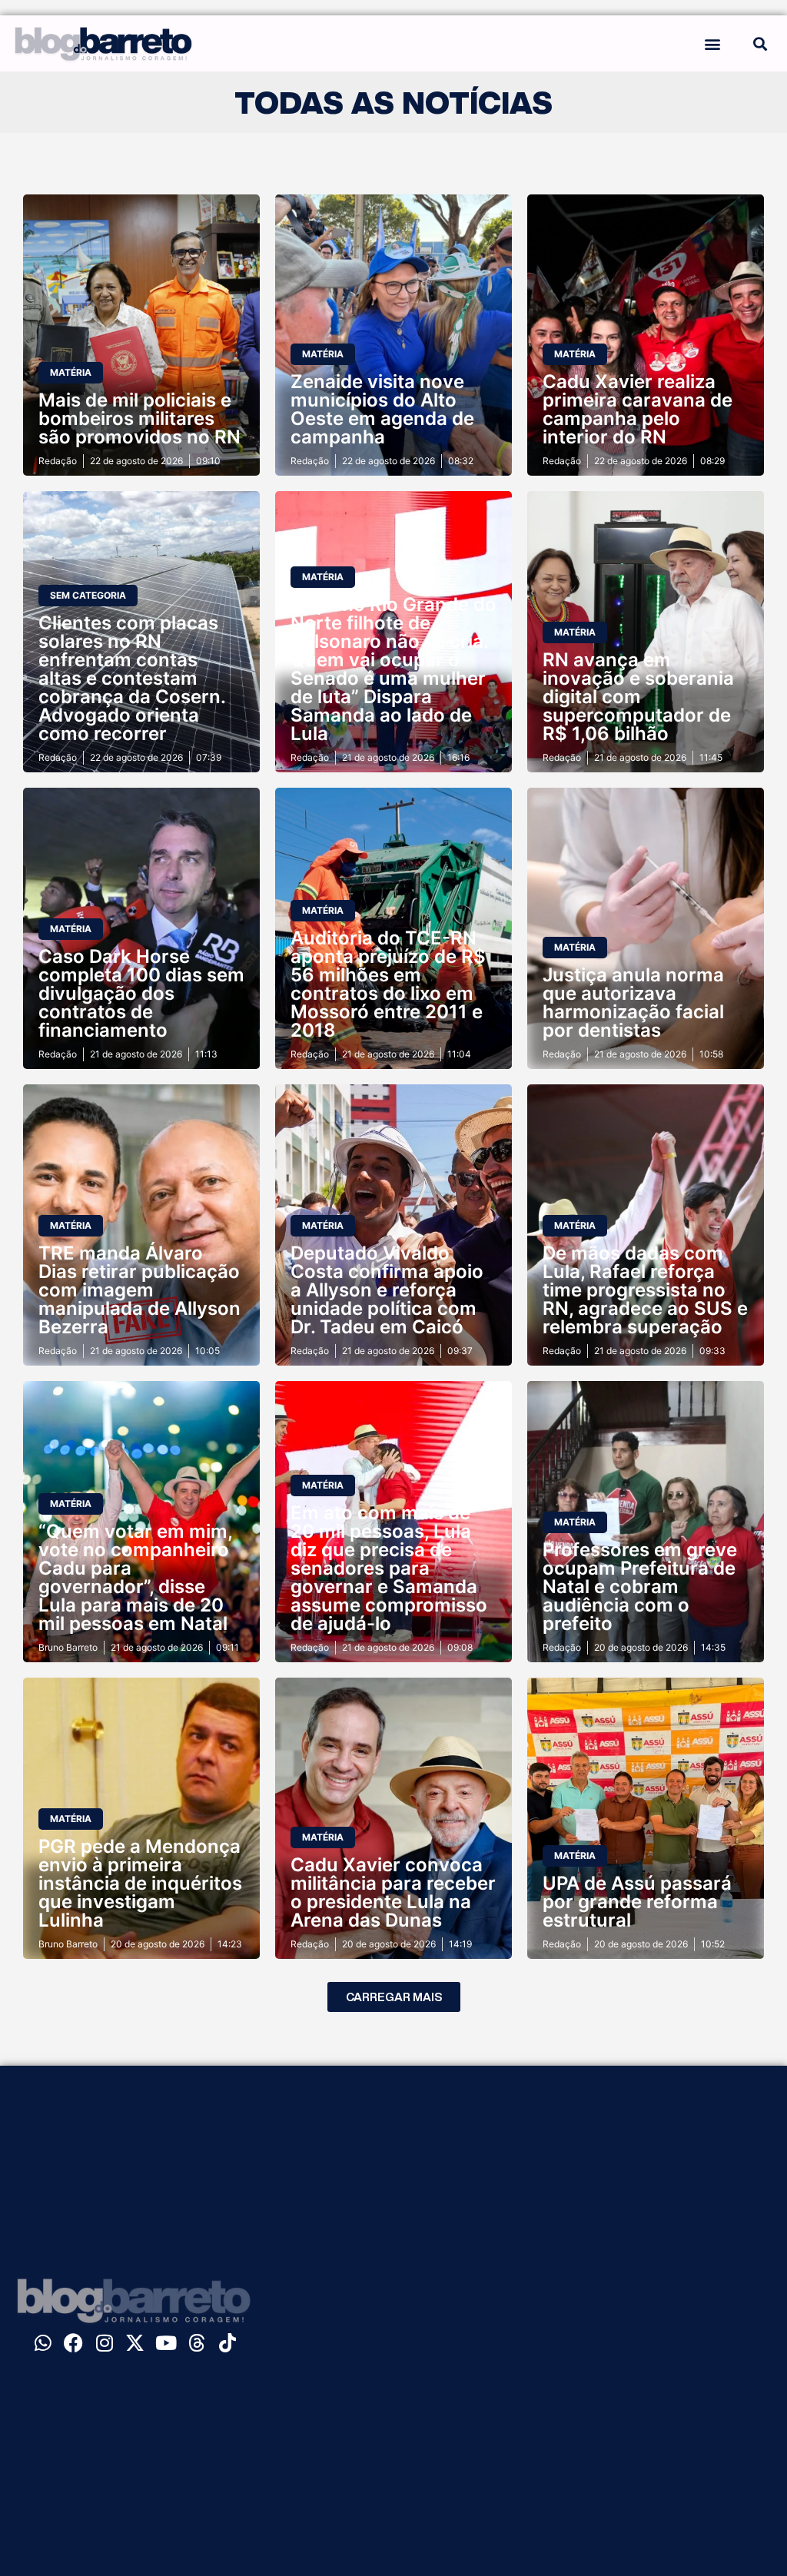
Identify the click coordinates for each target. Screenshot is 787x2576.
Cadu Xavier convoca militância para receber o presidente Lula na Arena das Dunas (393, 1892)
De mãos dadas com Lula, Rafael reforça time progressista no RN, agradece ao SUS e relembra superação (645, 1290)
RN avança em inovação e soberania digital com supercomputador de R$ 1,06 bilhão (638, 697)
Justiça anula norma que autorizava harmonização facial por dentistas (633, 1003)
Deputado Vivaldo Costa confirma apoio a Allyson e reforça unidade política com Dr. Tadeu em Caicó (387, 1290)
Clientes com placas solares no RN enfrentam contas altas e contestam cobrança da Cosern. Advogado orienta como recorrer (132, 678)
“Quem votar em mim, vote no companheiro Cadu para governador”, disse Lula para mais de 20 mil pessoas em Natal (135, 1577)
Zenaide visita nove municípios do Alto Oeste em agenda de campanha (382, 409)
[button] (713, 43)
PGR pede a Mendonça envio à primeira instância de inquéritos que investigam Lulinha (140, 1883)
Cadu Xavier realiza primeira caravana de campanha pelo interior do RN (638, 409)
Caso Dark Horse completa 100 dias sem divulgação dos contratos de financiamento (141, 993)
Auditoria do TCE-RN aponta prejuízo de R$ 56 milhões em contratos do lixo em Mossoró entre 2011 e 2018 (388, 984)
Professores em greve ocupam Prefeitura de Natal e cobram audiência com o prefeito (640, 1587)
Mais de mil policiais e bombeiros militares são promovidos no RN (139, 418)
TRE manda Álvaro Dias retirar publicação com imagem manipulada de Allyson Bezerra (139, 1290)
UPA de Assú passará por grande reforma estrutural (637, 1902)
